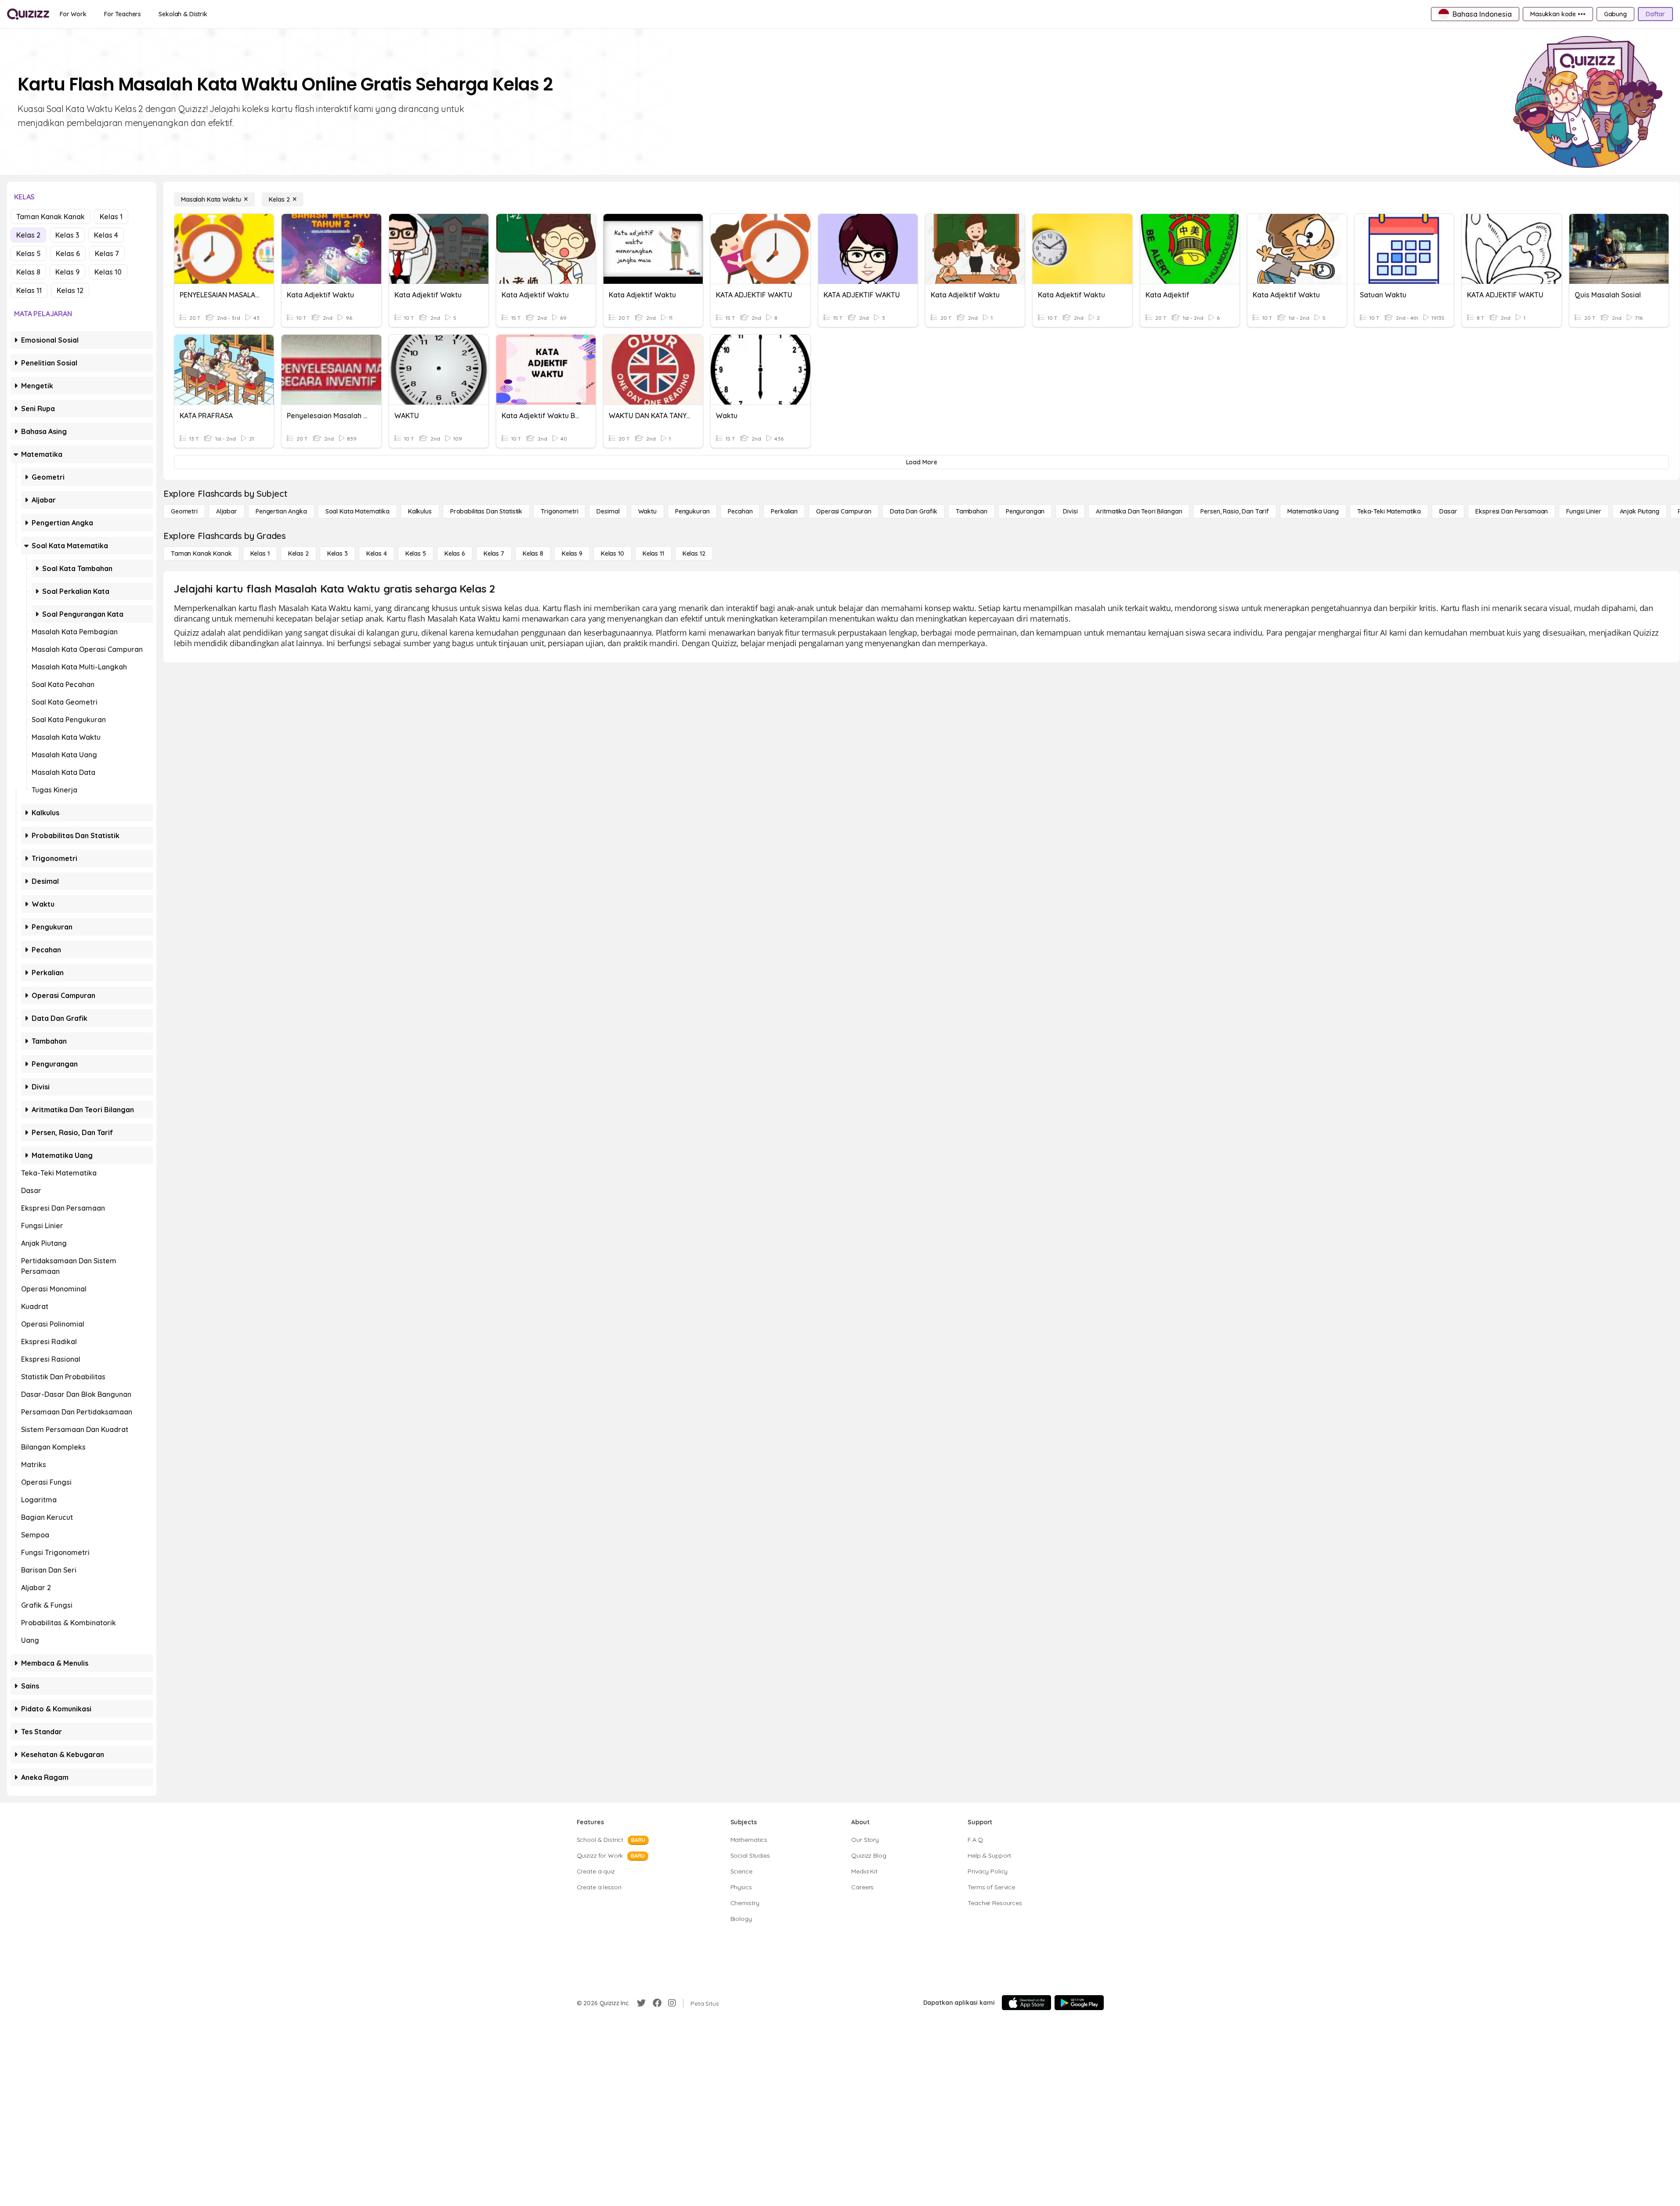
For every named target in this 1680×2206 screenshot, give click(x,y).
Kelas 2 (28, 235)
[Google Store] (1079, 2003)
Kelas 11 (29, 290)
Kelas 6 (68, 253)
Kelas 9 (67, 272)
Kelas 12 (70, 290)
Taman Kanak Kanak (51, 217)
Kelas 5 (29, 253)
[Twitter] (641, 2003)
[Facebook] (657, 2003)
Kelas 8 (28, 272)
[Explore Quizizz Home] (28, 14)
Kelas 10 (108, 272)
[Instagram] (672, 2003)
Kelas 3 (67, 235)
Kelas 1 (111, 217)
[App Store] (1026, 2003)
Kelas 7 (107, 253)
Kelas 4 (106, 235)
